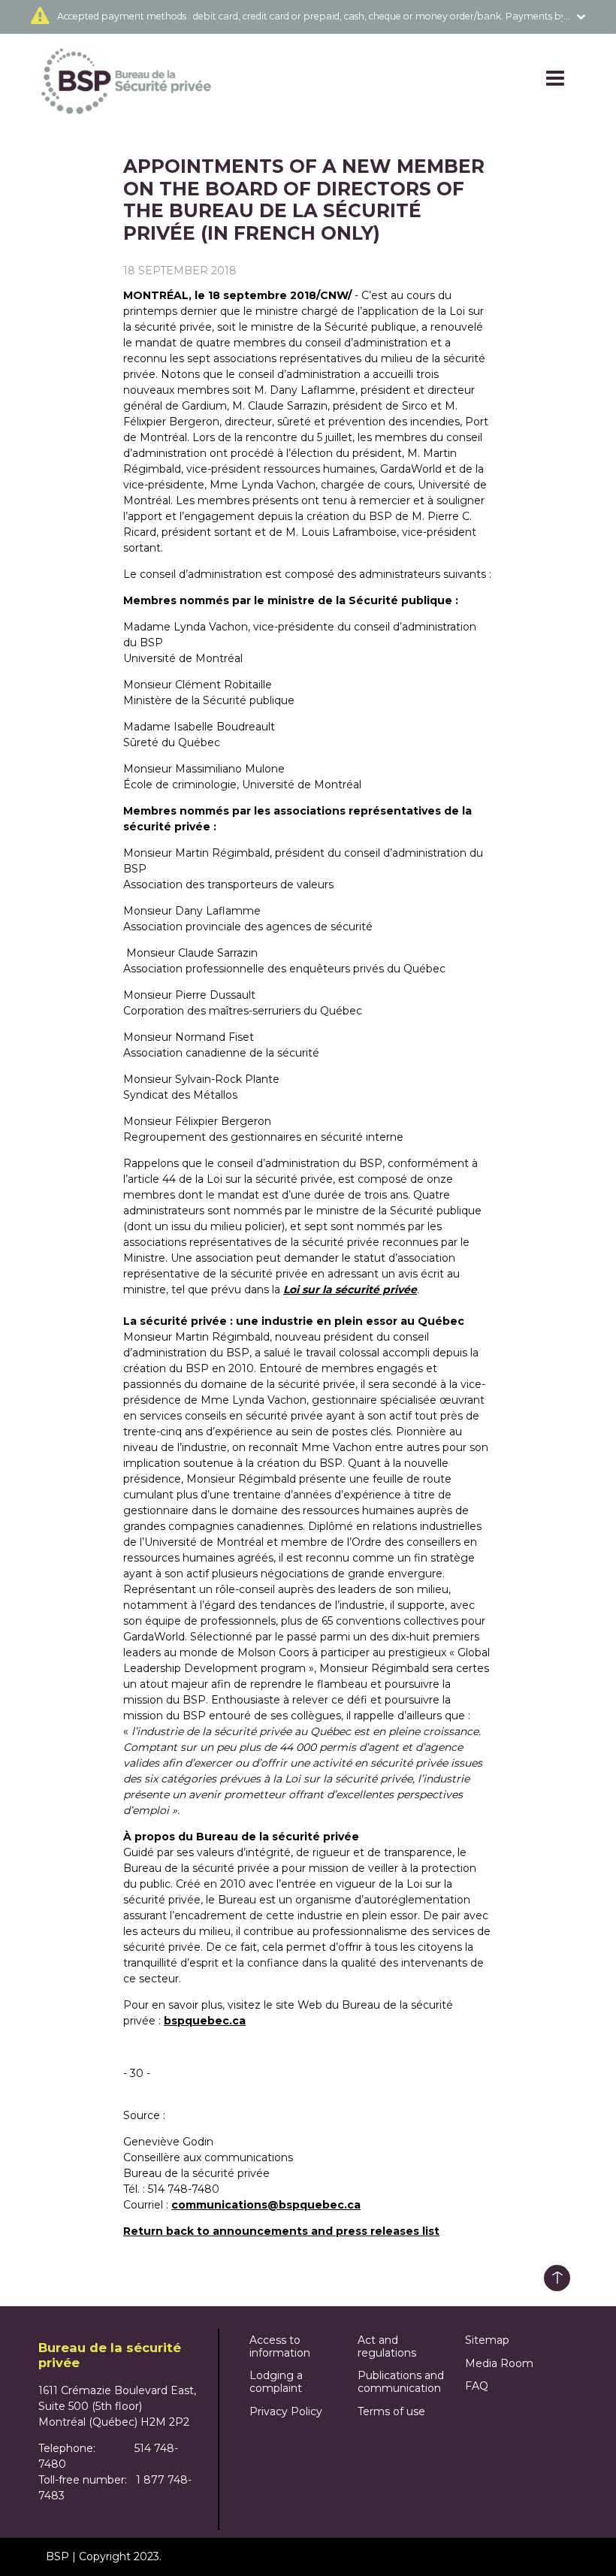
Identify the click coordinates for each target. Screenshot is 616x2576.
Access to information (280, 2346)
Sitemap (487, 2340)
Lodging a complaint (276, 2382)
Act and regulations (387, 2346)
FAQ (477, 2386)
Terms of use (391, 2411)
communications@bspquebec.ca (266, 2205)
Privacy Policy (286, 2411)
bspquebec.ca (205, 2021)
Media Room (499, 2363)
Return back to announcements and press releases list (281, 2231)
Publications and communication (401, 2382)
